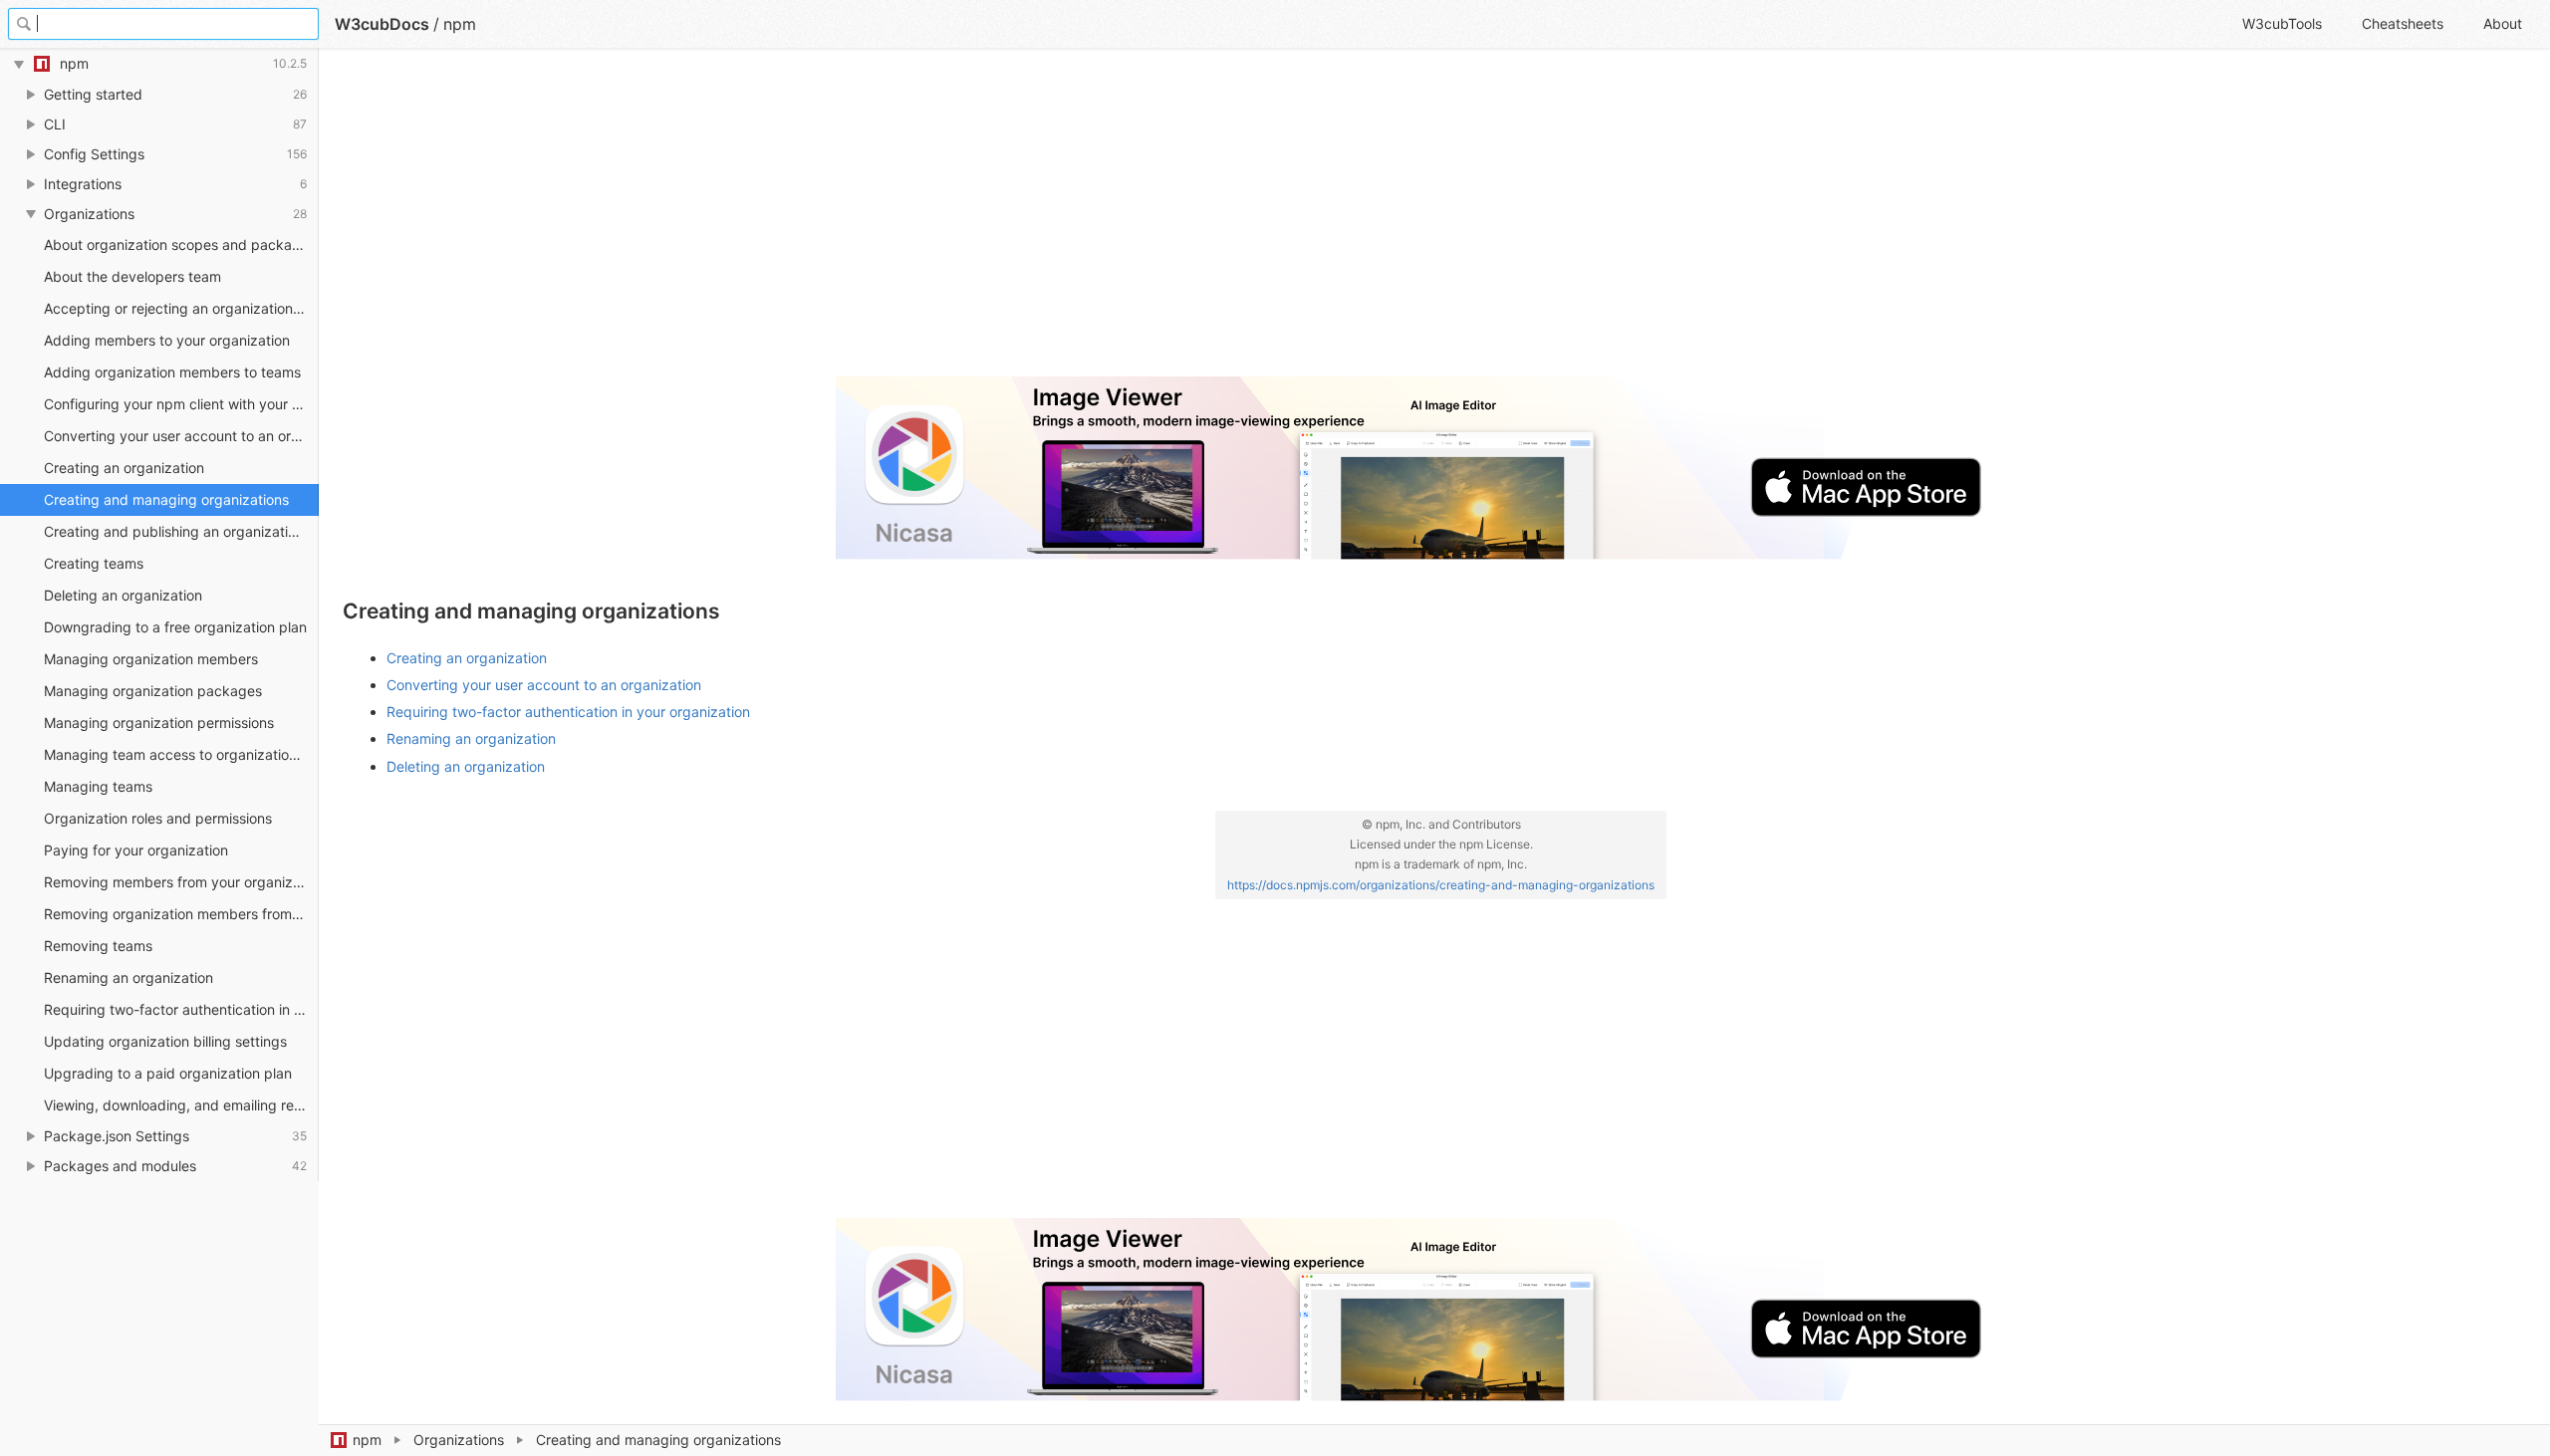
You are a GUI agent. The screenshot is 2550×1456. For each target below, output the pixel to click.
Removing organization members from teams (181, 914)
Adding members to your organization (167, 340)
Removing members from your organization (181, 882)
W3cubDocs (382, 24)
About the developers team (132, 276)
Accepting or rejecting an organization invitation (181, 308)
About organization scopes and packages (180, 244)
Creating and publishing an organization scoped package (181, 531)
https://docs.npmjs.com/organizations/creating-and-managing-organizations (1441, 885)
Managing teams (98, 786)
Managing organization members (151, 659)
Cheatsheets (2403, 23)
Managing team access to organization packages (181, 754)
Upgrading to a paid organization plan (168, 1073)
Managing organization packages (153, 691)
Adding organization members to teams (172, 372)
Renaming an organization (128, 977)
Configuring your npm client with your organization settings (181, 404)
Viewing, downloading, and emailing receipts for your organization (181, 1105)
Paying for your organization (136, 850)
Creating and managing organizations (166, 499)
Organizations (459, 1440)
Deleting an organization (123, 595)
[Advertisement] (940, 221)
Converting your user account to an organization (181, 436)
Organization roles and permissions (158, 818)
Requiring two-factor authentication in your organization (181, 1009)
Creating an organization (124, 468)
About (2503, 23)
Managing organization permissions (159, 723)
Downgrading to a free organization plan (175, 627)
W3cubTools (2282, 23)
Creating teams (94, 563)
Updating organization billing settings (165, 1041)
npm (367, 1440)
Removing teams (98, 946)
